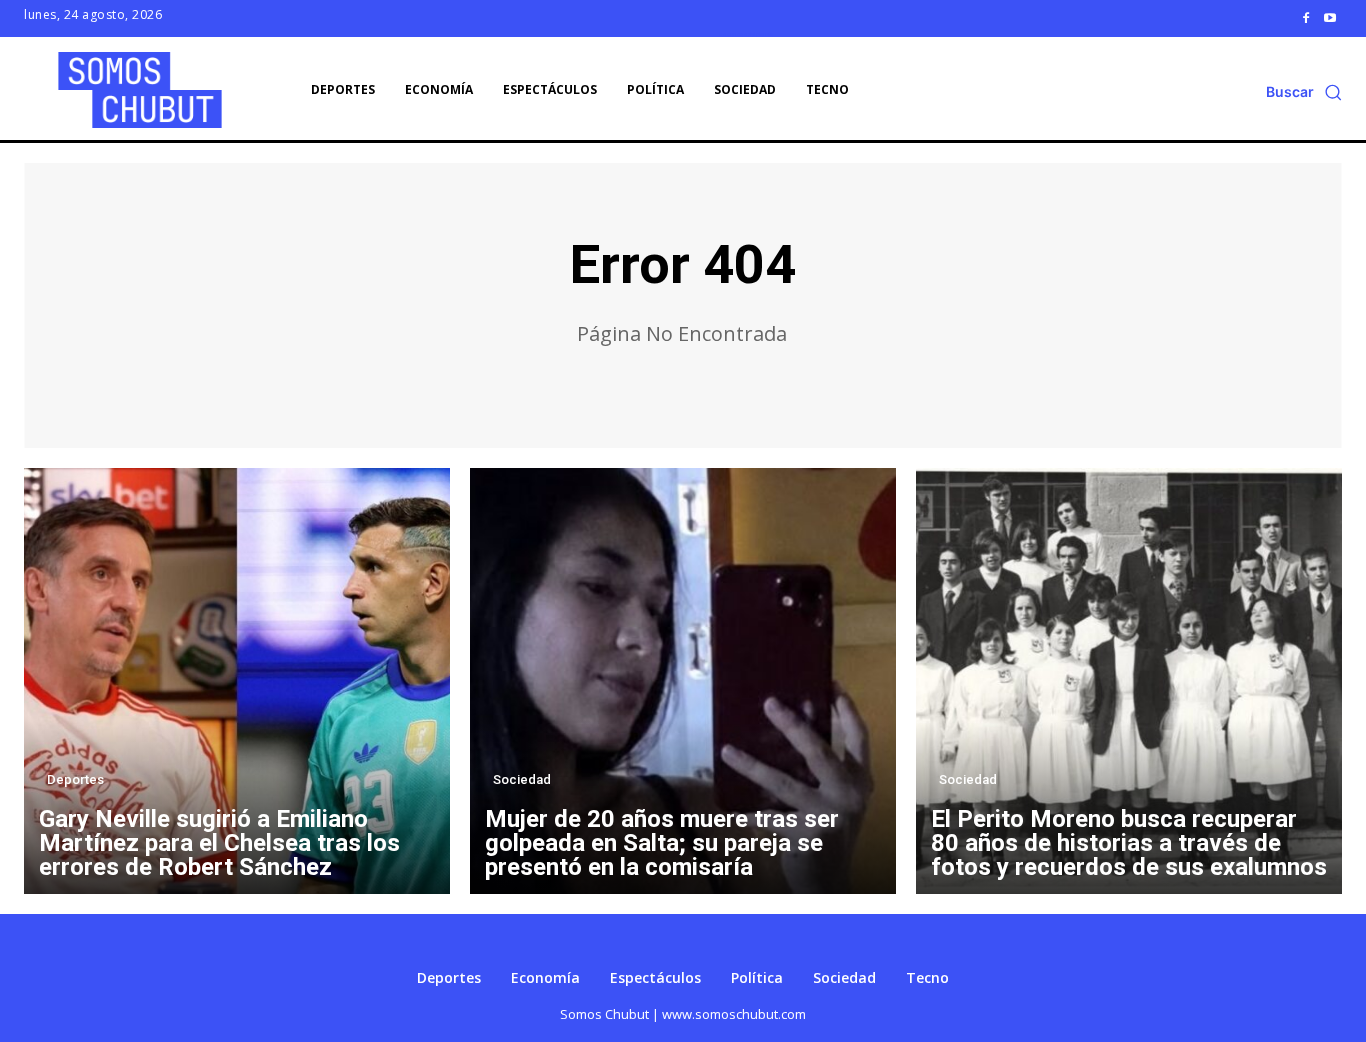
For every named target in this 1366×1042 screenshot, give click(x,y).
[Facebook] (1306, 18)
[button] (1304, 92)
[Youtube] (1330, 18)
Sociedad (522, 779)
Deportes (75, 779)
